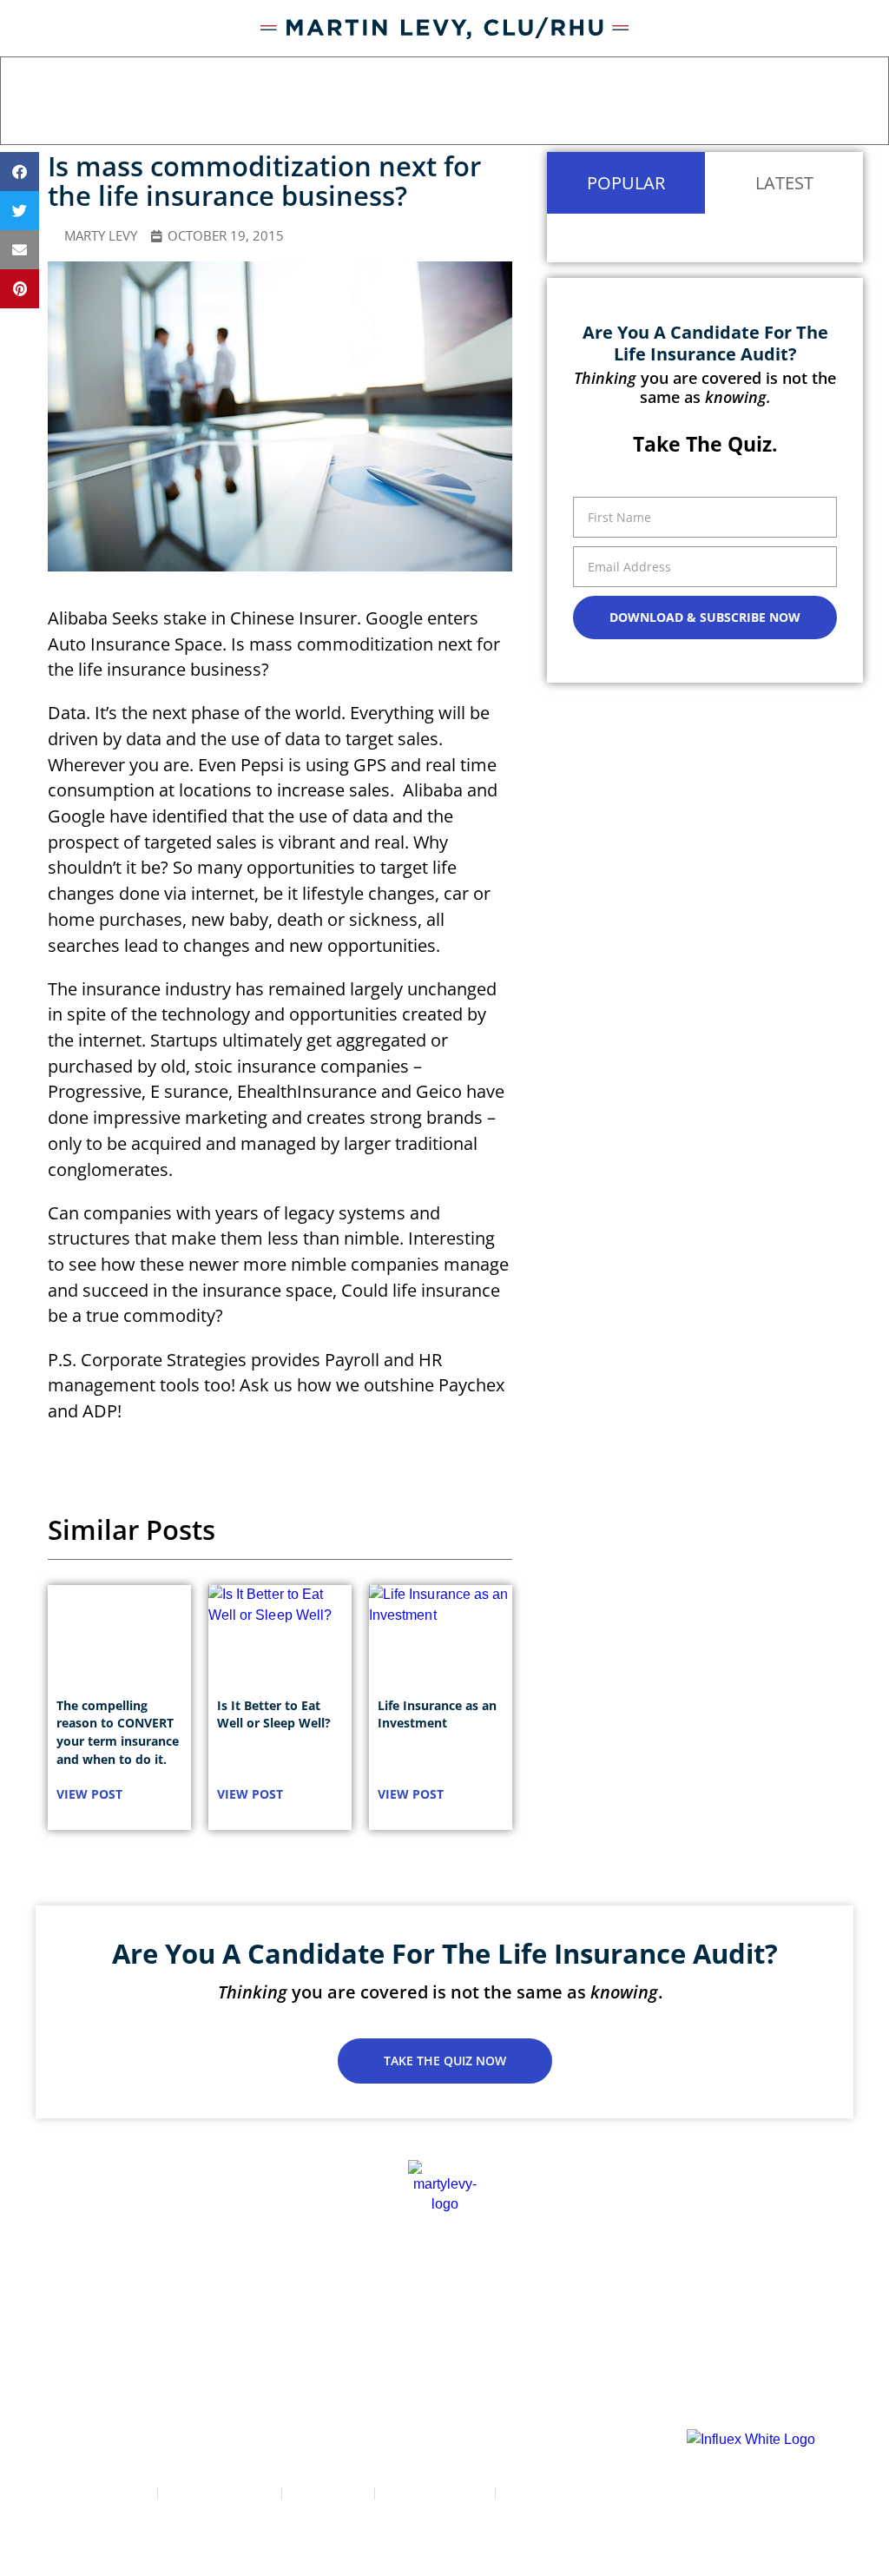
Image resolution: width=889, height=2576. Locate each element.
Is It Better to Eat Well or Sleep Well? (274, 1714)
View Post (89, 1794)
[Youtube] (479, 2379)
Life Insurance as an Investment (437, 1714)
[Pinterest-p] (549, 2379)
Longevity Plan (526, 2293)
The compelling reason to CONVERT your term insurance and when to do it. (118, 1732)
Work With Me (394, 2293)
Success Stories (260, 2293)
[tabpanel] (705, 238)
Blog (631, 2293)
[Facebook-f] (340, 2379)
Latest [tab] (784, 182)
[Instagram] (410, 2379)
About (149, 2293)
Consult (713, 2293)
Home (72, 2293)
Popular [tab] (626, 182)
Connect (807, 2293)
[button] (849, 106)
